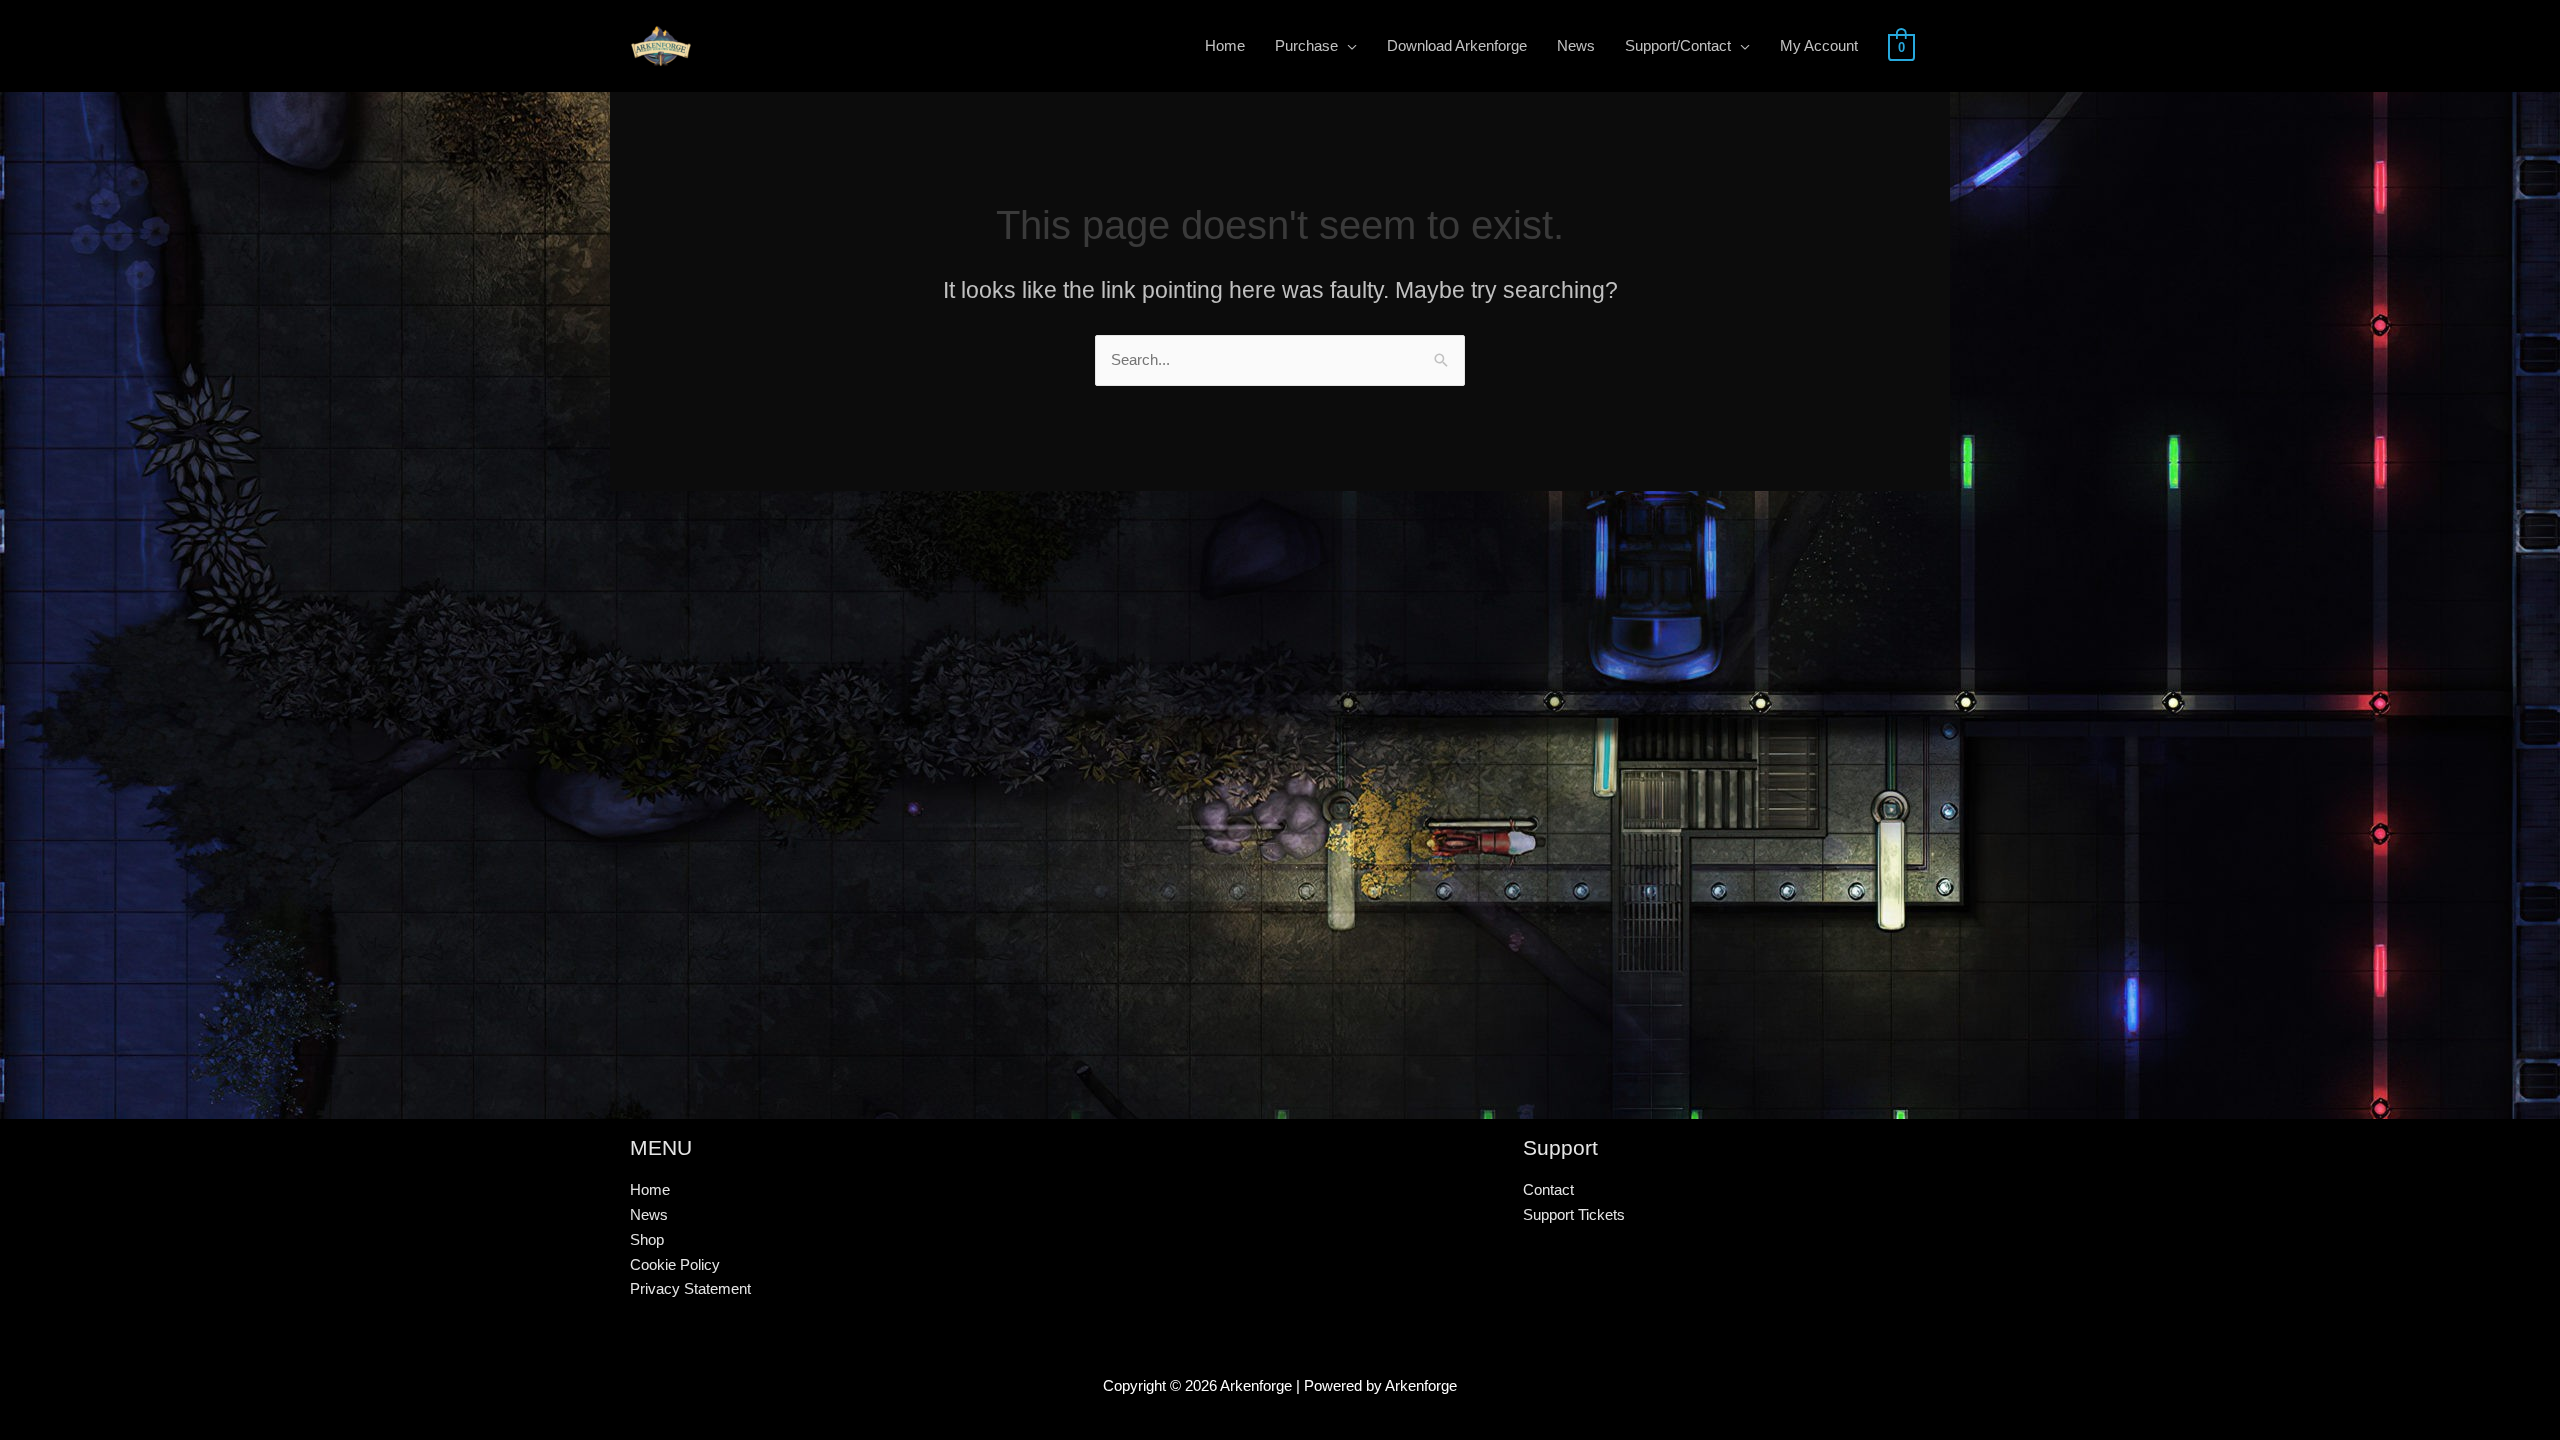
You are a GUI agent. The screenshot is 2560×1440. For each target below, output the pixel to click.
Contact (1548, 1189)
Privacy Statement (690, 1288)
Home (650, 1189)
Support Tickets (1574, 1214)
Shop (647, 1239)
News (649, 1214)
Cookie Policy (675, 1264)
